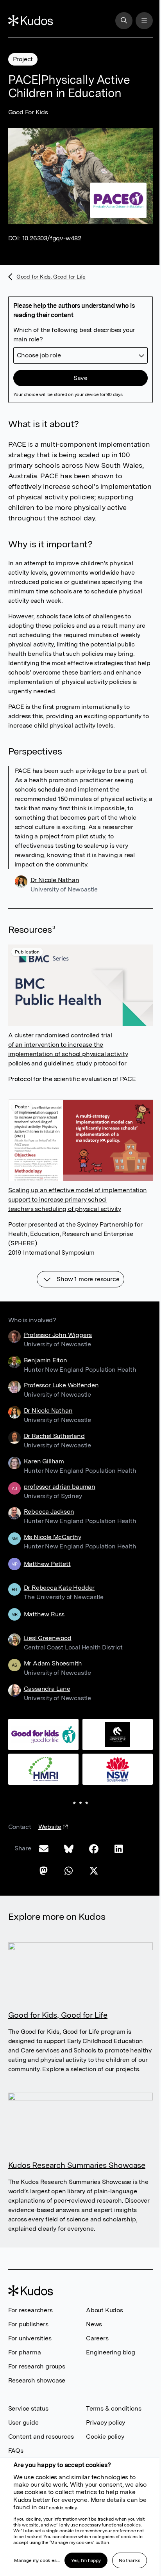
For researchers (30, 2383)
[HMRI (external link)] (78, 1804)
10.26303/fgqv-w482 (52, 238)
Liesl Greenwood (48, 1638)
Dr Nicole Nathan (55, 880)
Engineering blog (108, 2426)
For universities (30, 2412)
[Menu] (144, 21)
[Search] (124, 21)
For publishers (28, 2398)
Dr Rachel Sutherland (54, 1436)
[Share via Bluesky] (69, 1918)
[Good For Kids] (78, 1734)
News (91, 2398)
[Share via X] (94, 1940)
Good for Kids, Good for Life (47, 279)
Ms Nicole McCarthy (53, 1537)
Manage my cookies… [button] (37, 2560)
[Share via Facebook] (94, 1918)
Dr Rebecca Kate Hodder (59, 1588)
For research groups (37, 2440)
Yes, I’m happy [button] (86, 2560)
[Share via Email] (44, 1918)
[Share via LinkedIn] (119, 1918)
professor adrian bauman (60, 1487)
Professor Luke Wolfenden (61, 1385)
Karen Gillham (44, 1461)
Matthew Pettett (47, 1564)
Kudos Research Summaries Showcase (77, 2239)
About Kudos (102, 2383)
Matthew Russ (44, 1615)
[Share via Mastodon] (44, 1940)
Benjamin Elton (46, 1360)
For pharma (25, 2426)
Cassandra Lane (47, 1689)
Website (50, 1900)
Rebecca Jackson (49, 1512)
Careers (95, 2412)
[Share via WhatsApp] (69, 1940)
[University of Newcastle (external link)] (78, 1769)
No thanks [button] (130, 2560)
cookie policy (63, 2508)
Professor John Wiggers (58, 1335)
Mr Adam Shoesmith (53, 1663)
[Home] (30, 21)
